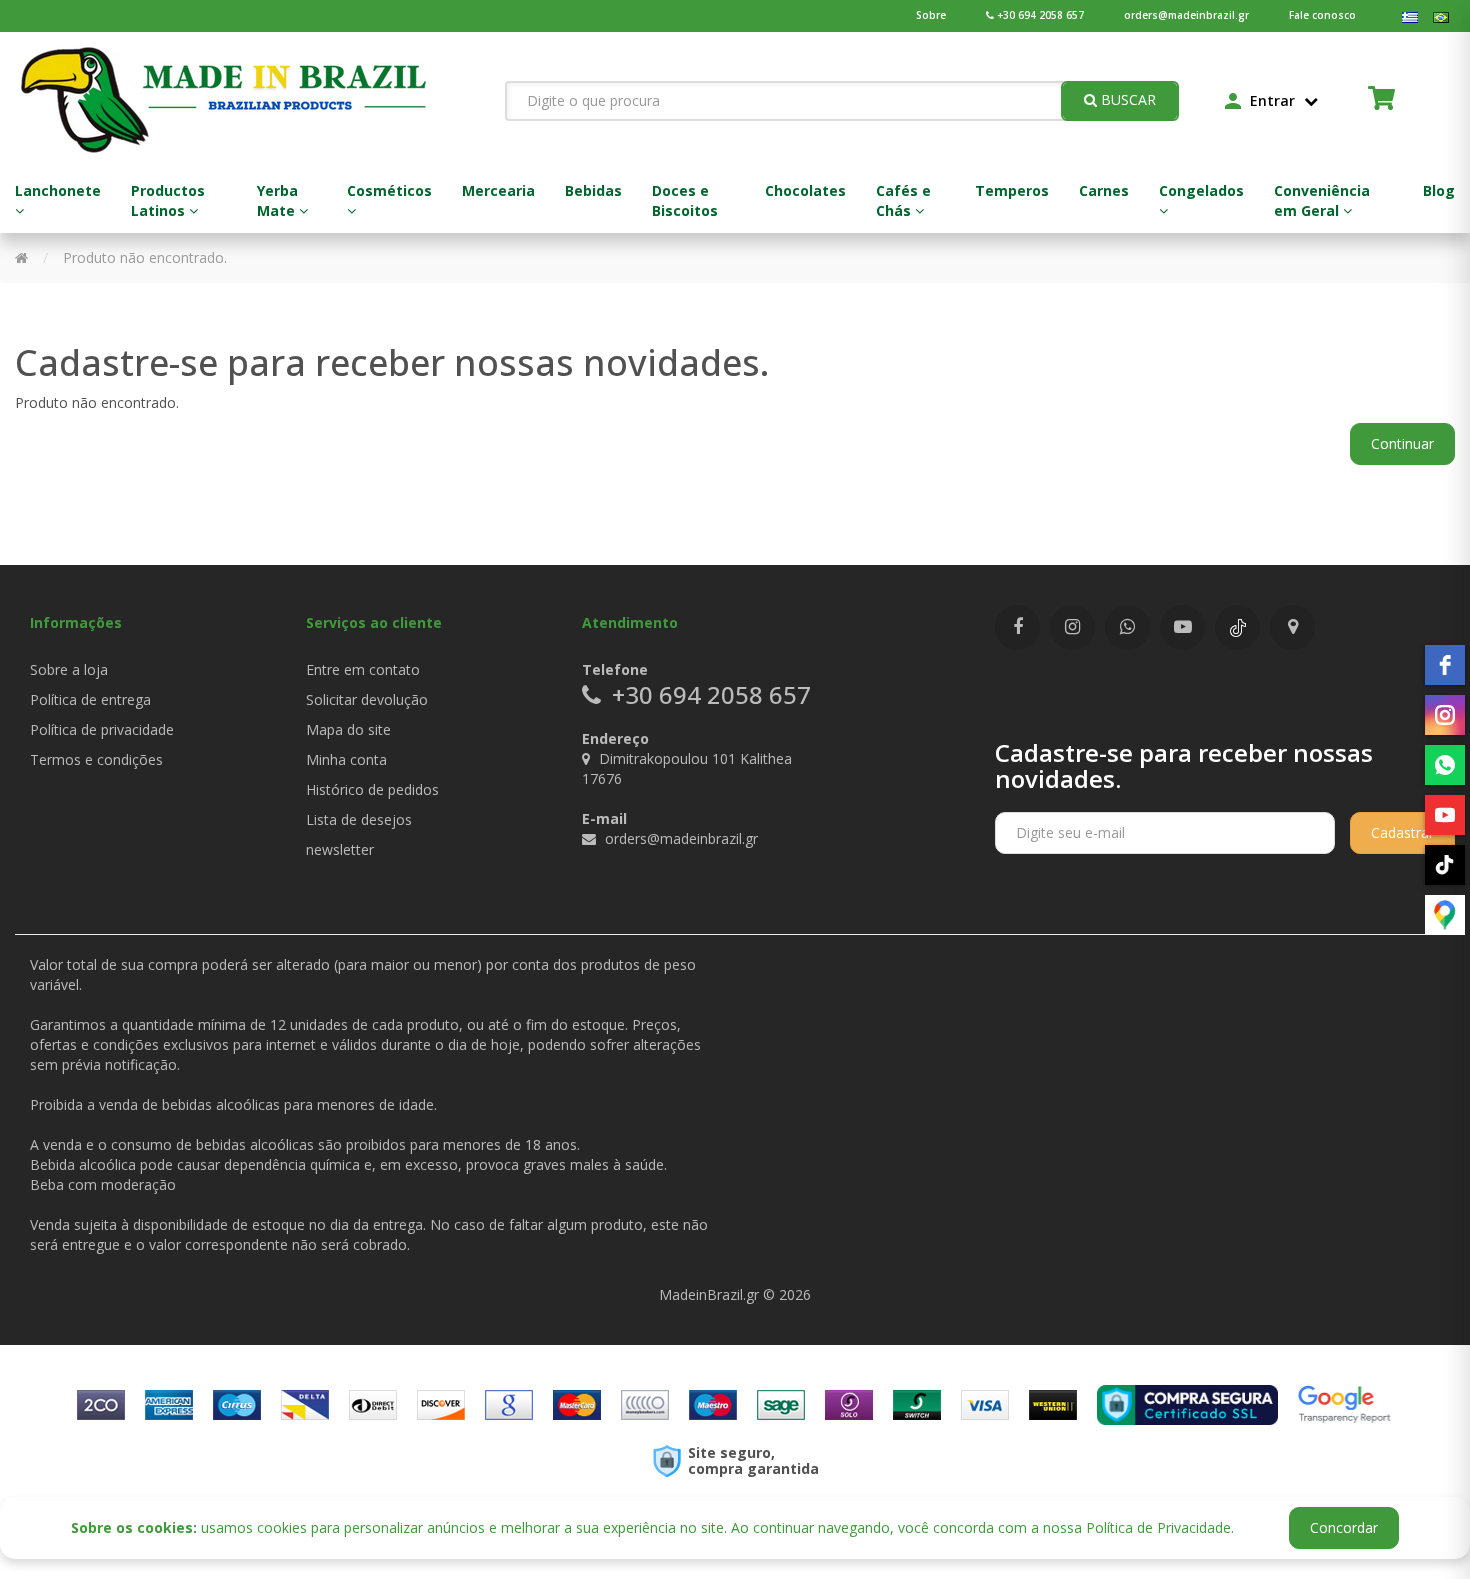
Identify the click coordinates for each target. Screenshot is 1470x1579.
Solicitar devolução (367, 699)
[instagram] (1445, 715)
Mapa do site (348, 729)
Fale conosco (1322, 15)
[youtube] (1445, 815)
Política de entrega (90, 699)
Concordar (1344, 1527)
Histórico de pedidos (372, 789)
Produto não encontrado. (145, 257)
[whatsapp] (1445, 765)
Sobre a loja (69, 669)
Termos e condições (96, 759)
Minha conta (346, 759)
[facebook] (1445, 665)
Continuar (1402, 443)
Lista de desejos (359, 819)
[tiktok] (1445, 865)
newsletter (340, 849)
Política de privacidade (102, 729)
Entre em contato (363, 669)
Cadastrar (1402, 832)
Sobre (931, 15)
